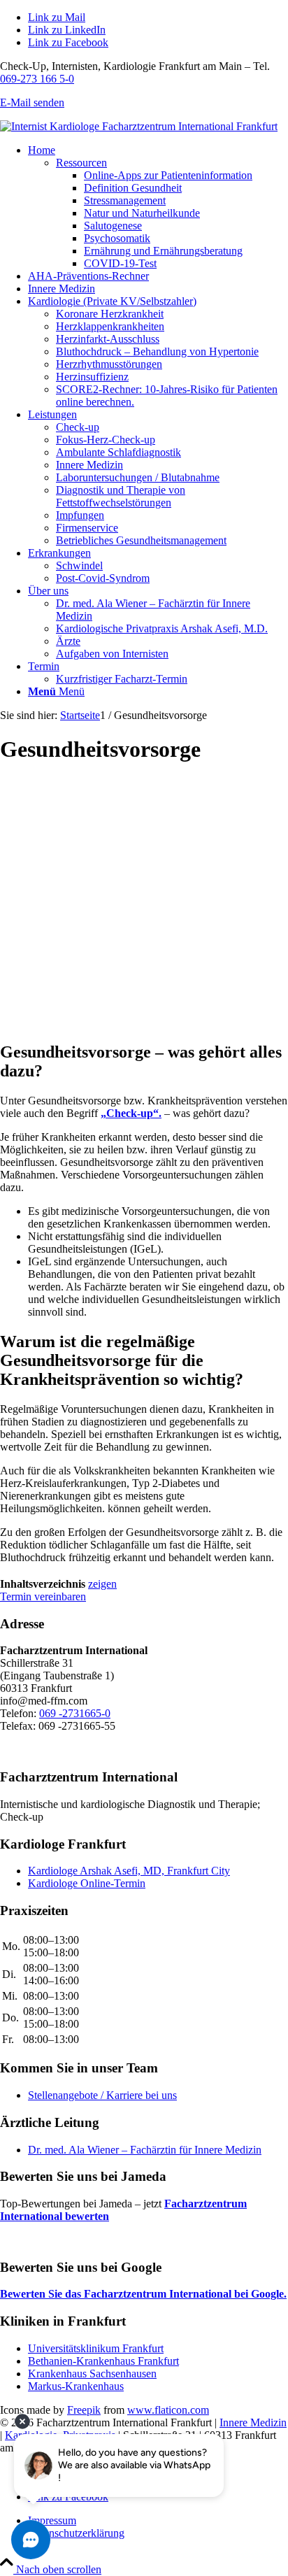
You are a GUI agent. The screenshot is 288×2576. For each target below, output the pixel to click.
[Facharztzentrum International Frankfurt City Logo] (139, 126)
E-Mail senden (32, 102)
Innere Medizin (253, 2422)
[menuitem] (158, 207)
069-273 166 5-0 (37, 79)
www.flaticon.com (168, 2410)
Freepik (84, 2410)
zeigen (102, 1584)
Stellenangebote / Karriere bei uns (102, 2095)
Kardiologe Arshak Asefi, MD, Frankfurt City (129, 1871)
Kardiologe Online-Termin (87, 1883)
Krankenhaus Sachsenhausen (92, 2374)
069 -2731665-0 (75, 1713)
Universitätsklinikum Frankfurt (96, 2348)
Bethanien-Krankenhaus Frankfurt (103, 2361)
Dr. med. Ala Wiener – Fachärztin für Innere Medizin (145, 2150)
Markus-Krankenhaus (76, 2386)
